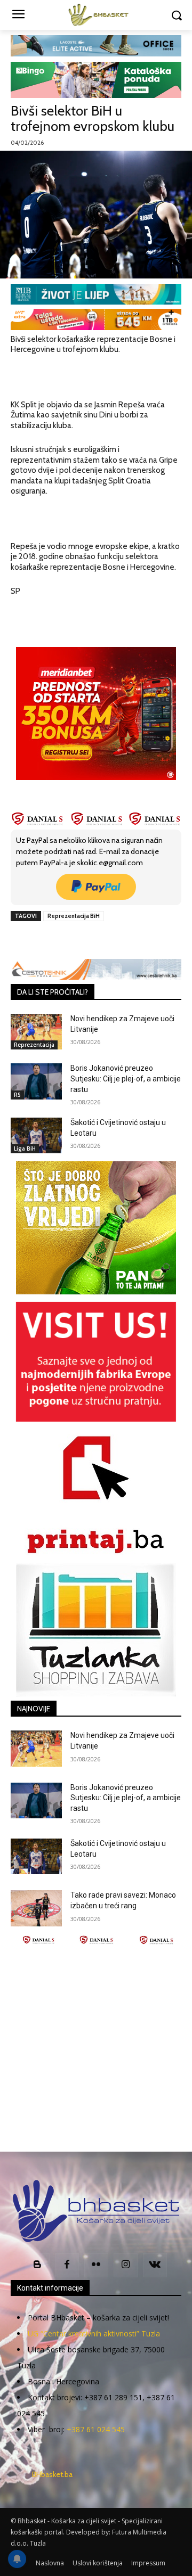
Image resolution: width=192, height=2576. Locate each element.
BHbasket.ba (52, 2474)
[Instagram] (126, 2265)
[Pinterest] (104, 940)
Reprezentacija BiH (74, 916)
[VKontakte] (155, 2265)
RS (17, 1095)
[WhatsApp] (129, 940)
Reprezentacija (34, 1045)
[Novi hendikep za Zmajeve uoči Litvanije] (36, 1032)
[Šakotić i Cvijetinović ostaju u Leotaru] (36, 1135)
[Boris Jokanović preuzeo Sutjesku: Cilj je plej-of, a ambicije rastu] (36, 1081)
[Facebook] (55, 940)
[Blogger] (38, 2265)
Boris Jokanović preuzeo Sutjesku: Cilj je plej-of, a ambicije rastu (126, 1078)
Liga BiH (25, 1148)
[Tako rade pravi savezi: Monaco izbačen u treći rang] (36, 1908)
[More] (154, 940)
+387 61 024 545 (96, 2429)
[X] (79, 940)
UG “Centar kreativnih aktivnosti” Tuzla (94, 2333)
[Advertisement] (96, 2048)
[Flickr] (96, 2265)
